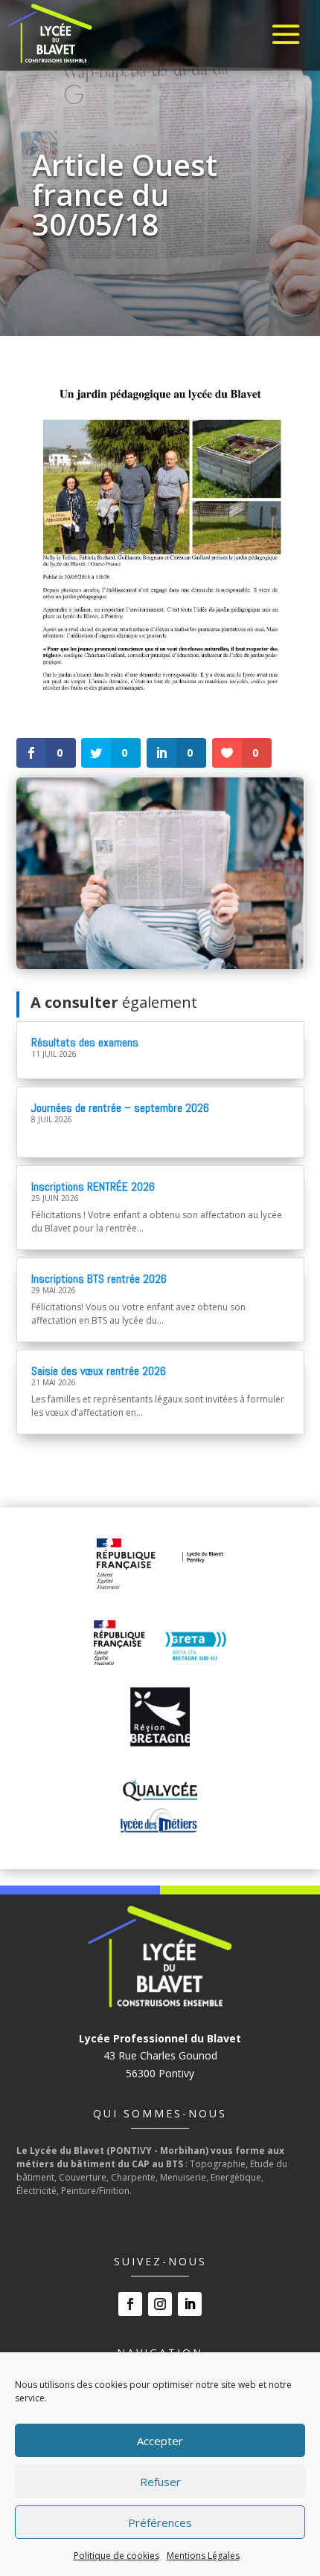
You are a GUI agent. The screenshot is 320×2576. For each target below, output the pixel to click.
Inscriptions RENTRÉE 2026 (93, 1187)
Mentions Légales (203, 2556)
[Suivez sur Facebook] (130, 2304)
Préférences (160, 2522)
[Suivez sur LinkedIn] (190, 2304)
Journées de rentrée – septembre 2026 (120, 1108)
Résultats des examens (85, 1042)
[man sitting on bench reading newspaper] (160, 965)
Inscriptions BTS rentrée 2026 (99, 1279)
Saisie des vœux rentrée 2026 (99, 1371)
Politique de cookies (116, 2556)
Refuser (160, 2482)
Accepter (160, 2441)
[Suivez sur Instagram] (160, 2304)
